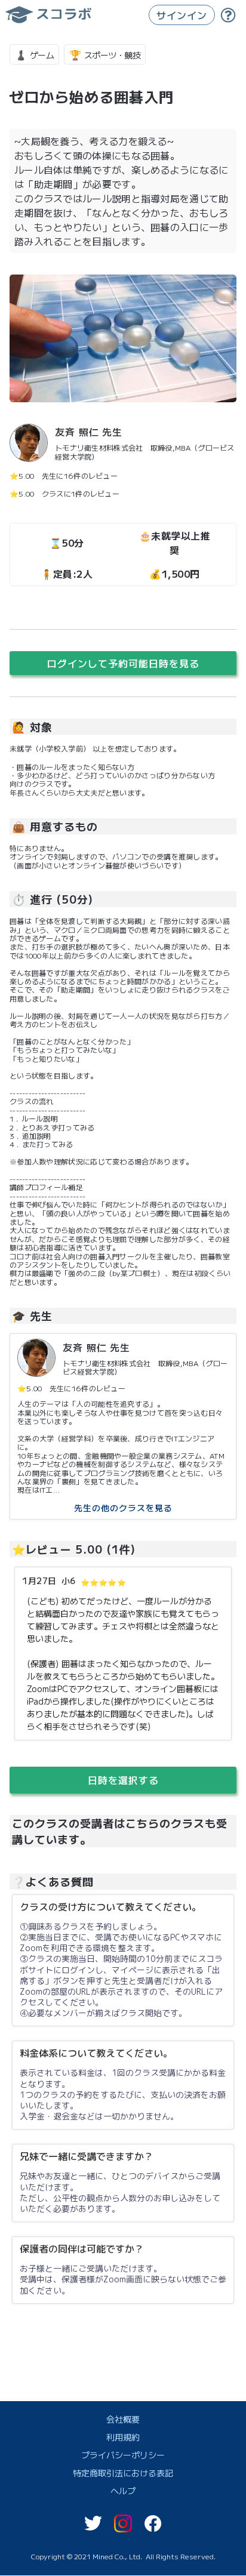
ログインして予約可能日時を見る (123, 663)
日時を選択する (123, 1780)
